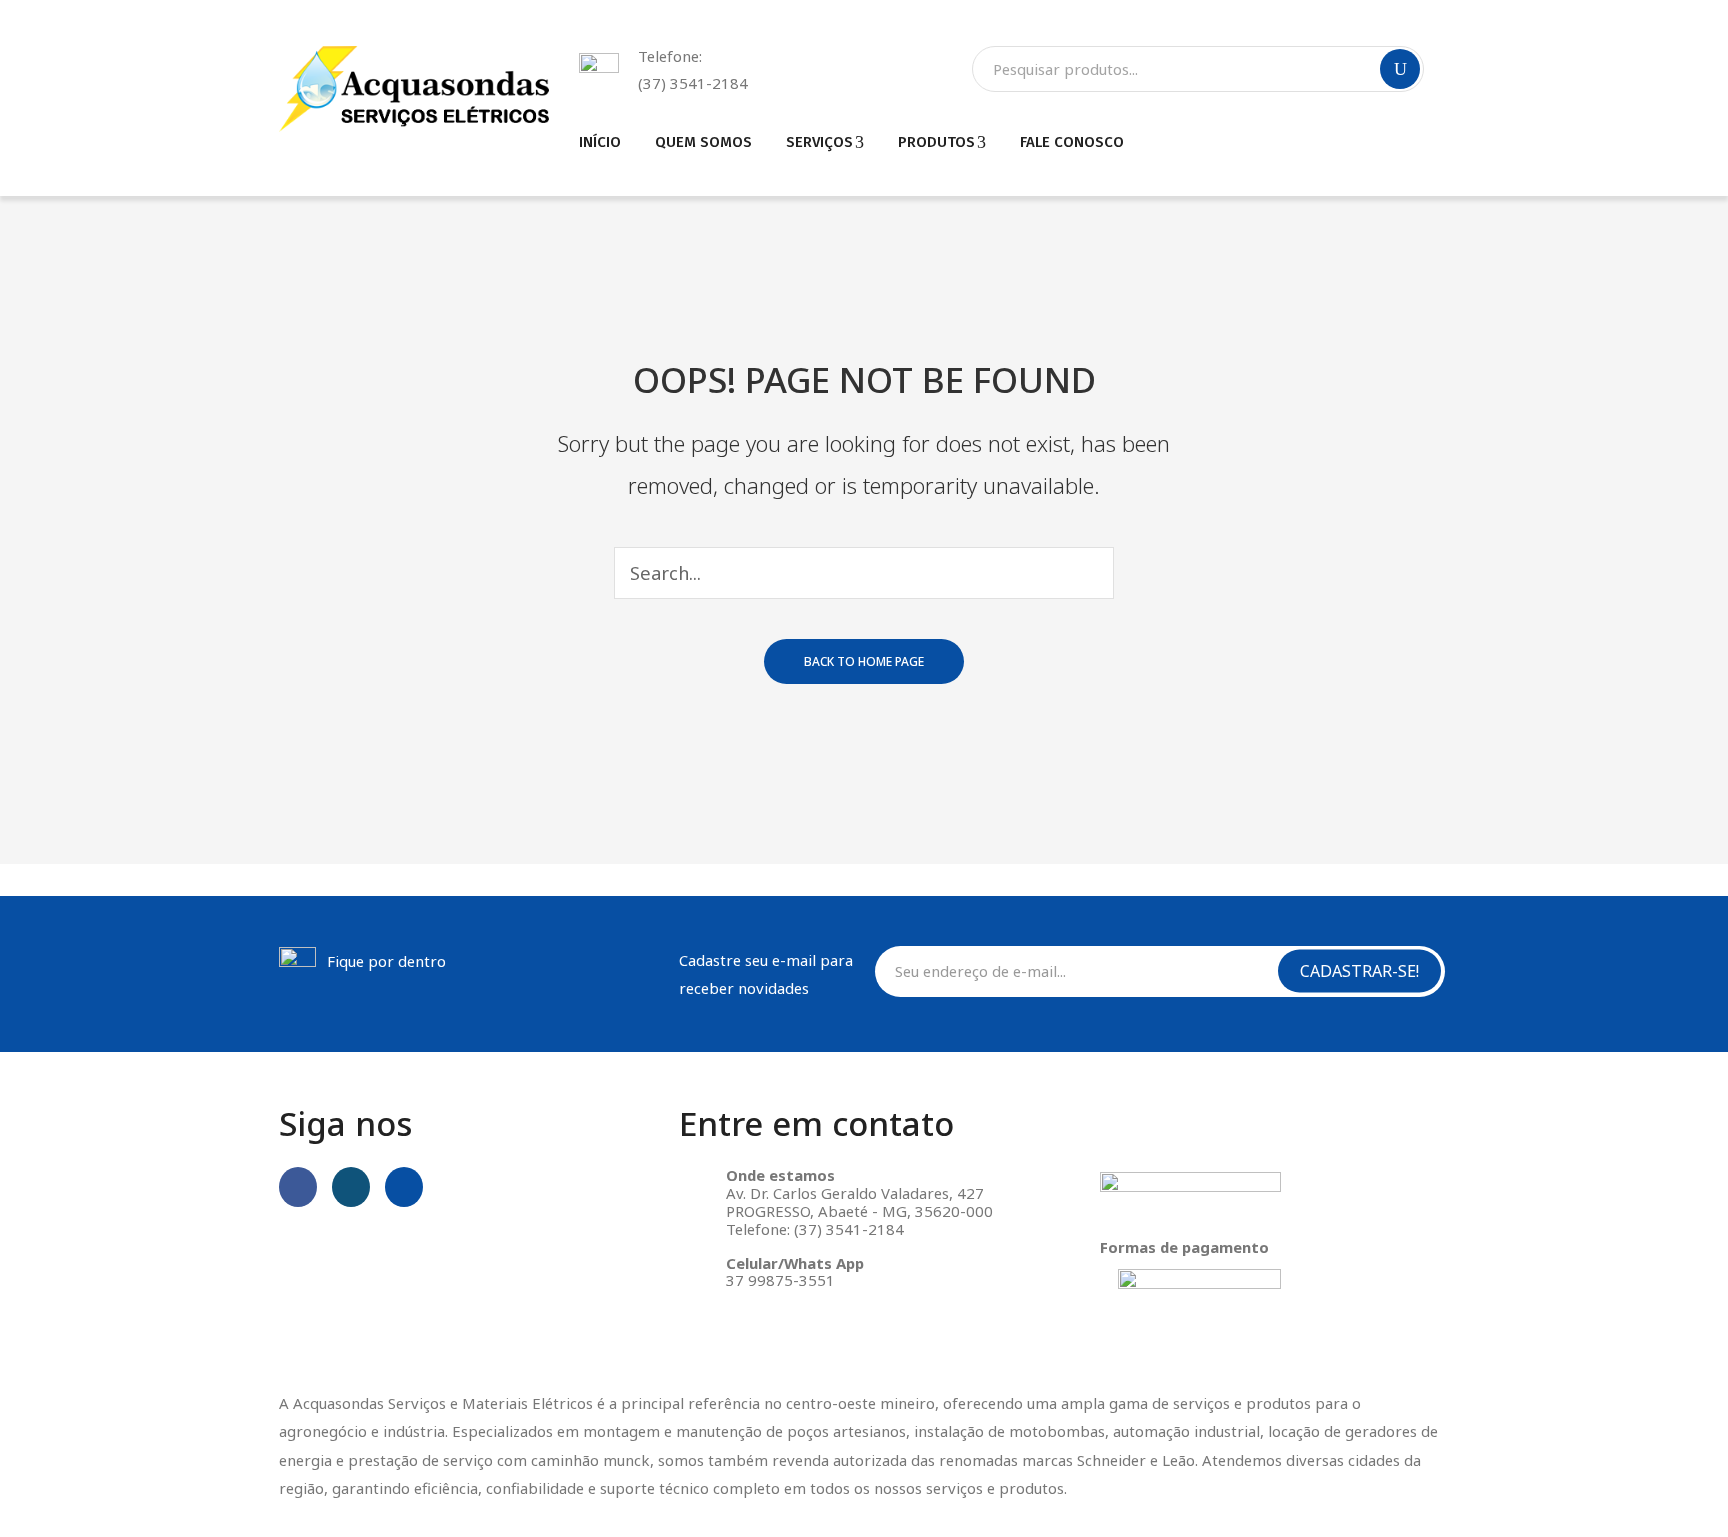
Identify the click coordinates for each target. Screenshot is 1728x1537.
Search (1400, 69)
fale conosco (1072, 142)
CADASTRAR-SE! (1359, 971)
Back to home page (864, 661)
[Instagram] (351, 1187)
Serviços (819, 142)
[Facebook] (298, 1187)
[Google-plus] (404, 1187)
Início (600, 142)
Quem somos (703, 142)
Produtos (936, 142)
